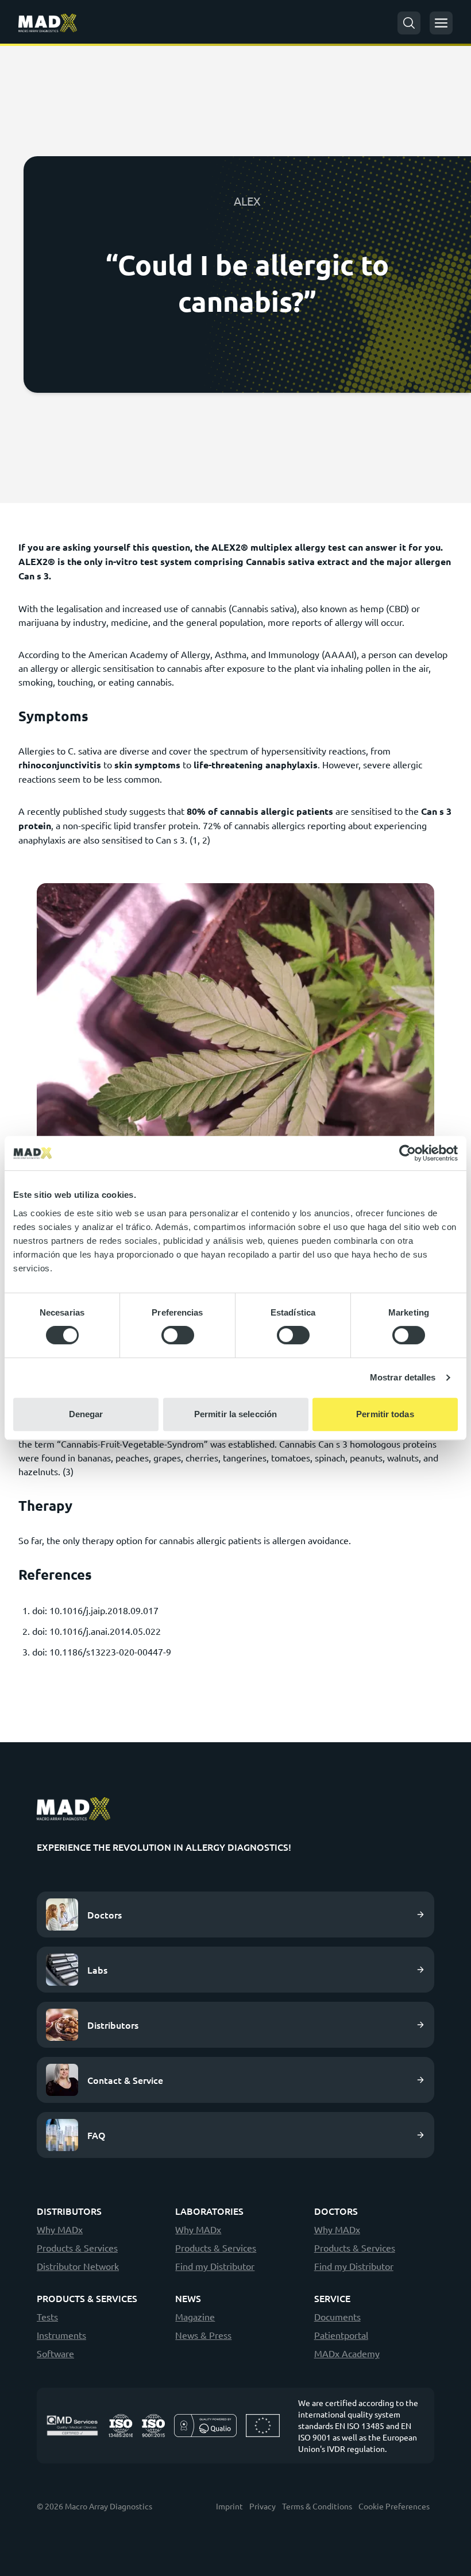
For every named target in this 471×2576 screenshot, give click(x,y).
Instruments (61, 2335)
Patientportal (341, 2335)
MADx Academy (347, 2353)
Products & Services (77, 2248)
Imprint (229, 2506)
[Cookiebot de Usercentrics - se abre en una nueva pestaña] (408, 1153)
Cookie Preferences (394, 2506)
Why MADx (60, 2229)
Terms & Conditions (317, 2506)
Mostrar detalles (403, 1377)
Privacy (262, 2506)
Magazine (195, 2316)
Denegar (86, 1414)
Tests (47, 2316)
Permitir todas (385, 1414)
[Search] (409, 23)
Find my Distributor (215, 2266)
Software (55, 2353)
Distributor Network (78, 2266)
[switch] (178, 1335)
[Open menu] (441, 23)
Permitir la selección (235, 1414)
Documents (337, 2316)
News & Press (203, 2335)
